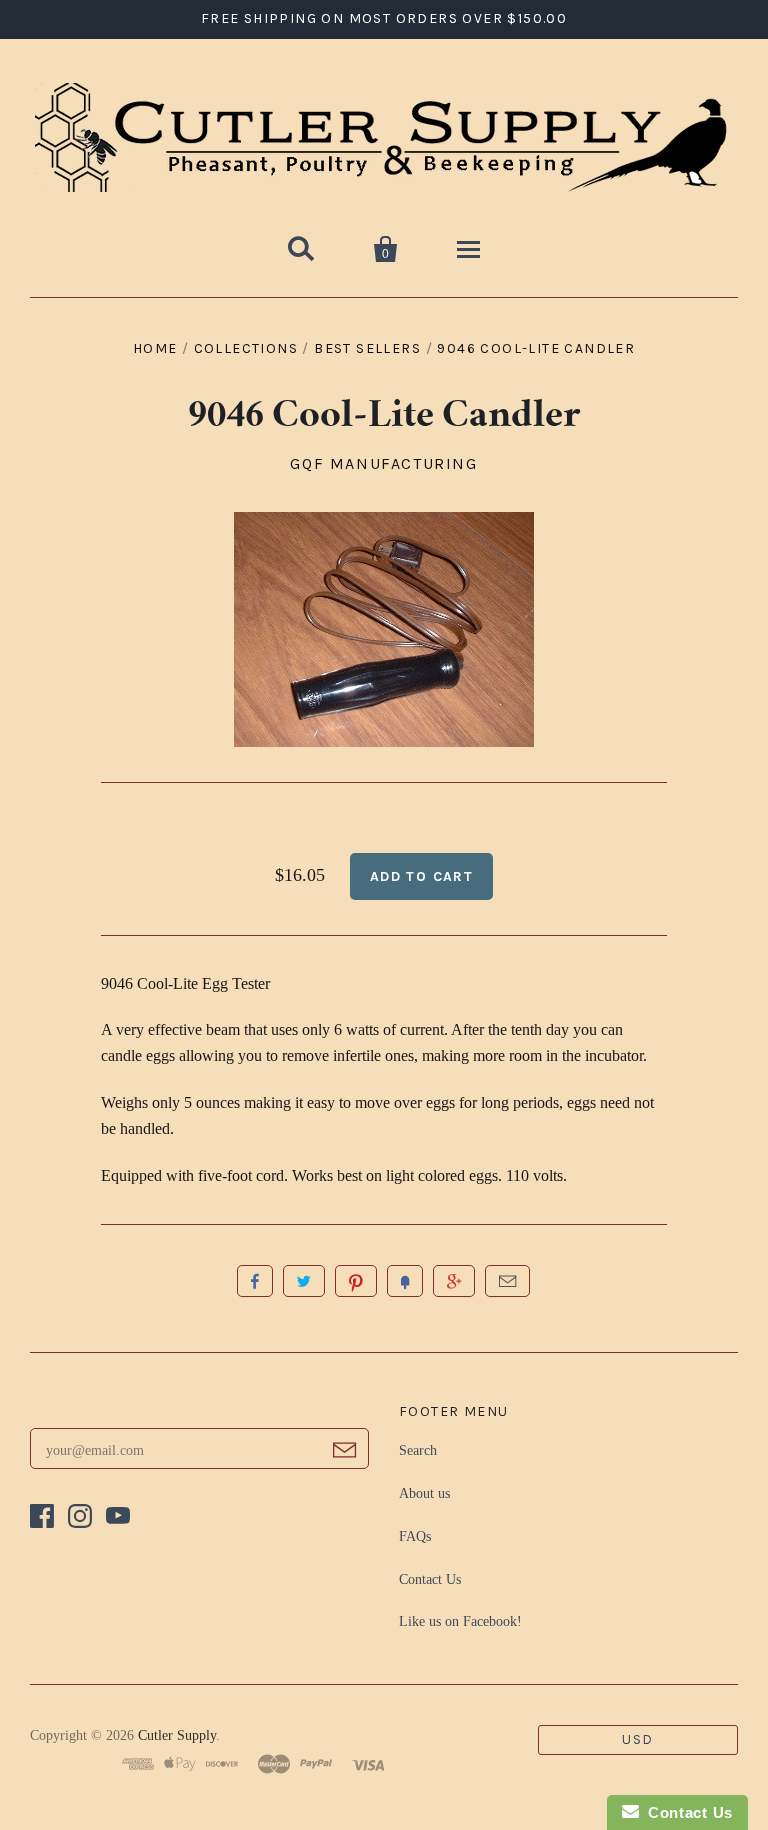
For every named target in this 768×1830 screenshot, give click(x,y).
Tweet (304, 1281)
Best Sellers (367, 348)
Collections (246, 348)
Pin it (356, 1281)
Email (507, 1281)
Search (418, 1450)
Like (255, 1281)
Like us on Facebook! (460, 1621)
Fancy (405, 1281)
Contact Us (430, 1579)
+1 (454, 1281)
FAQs (415, 1536)
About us (424, 1493)
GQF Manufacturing (383, 463)
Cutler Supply (177, 1735)
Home (155, 348)
